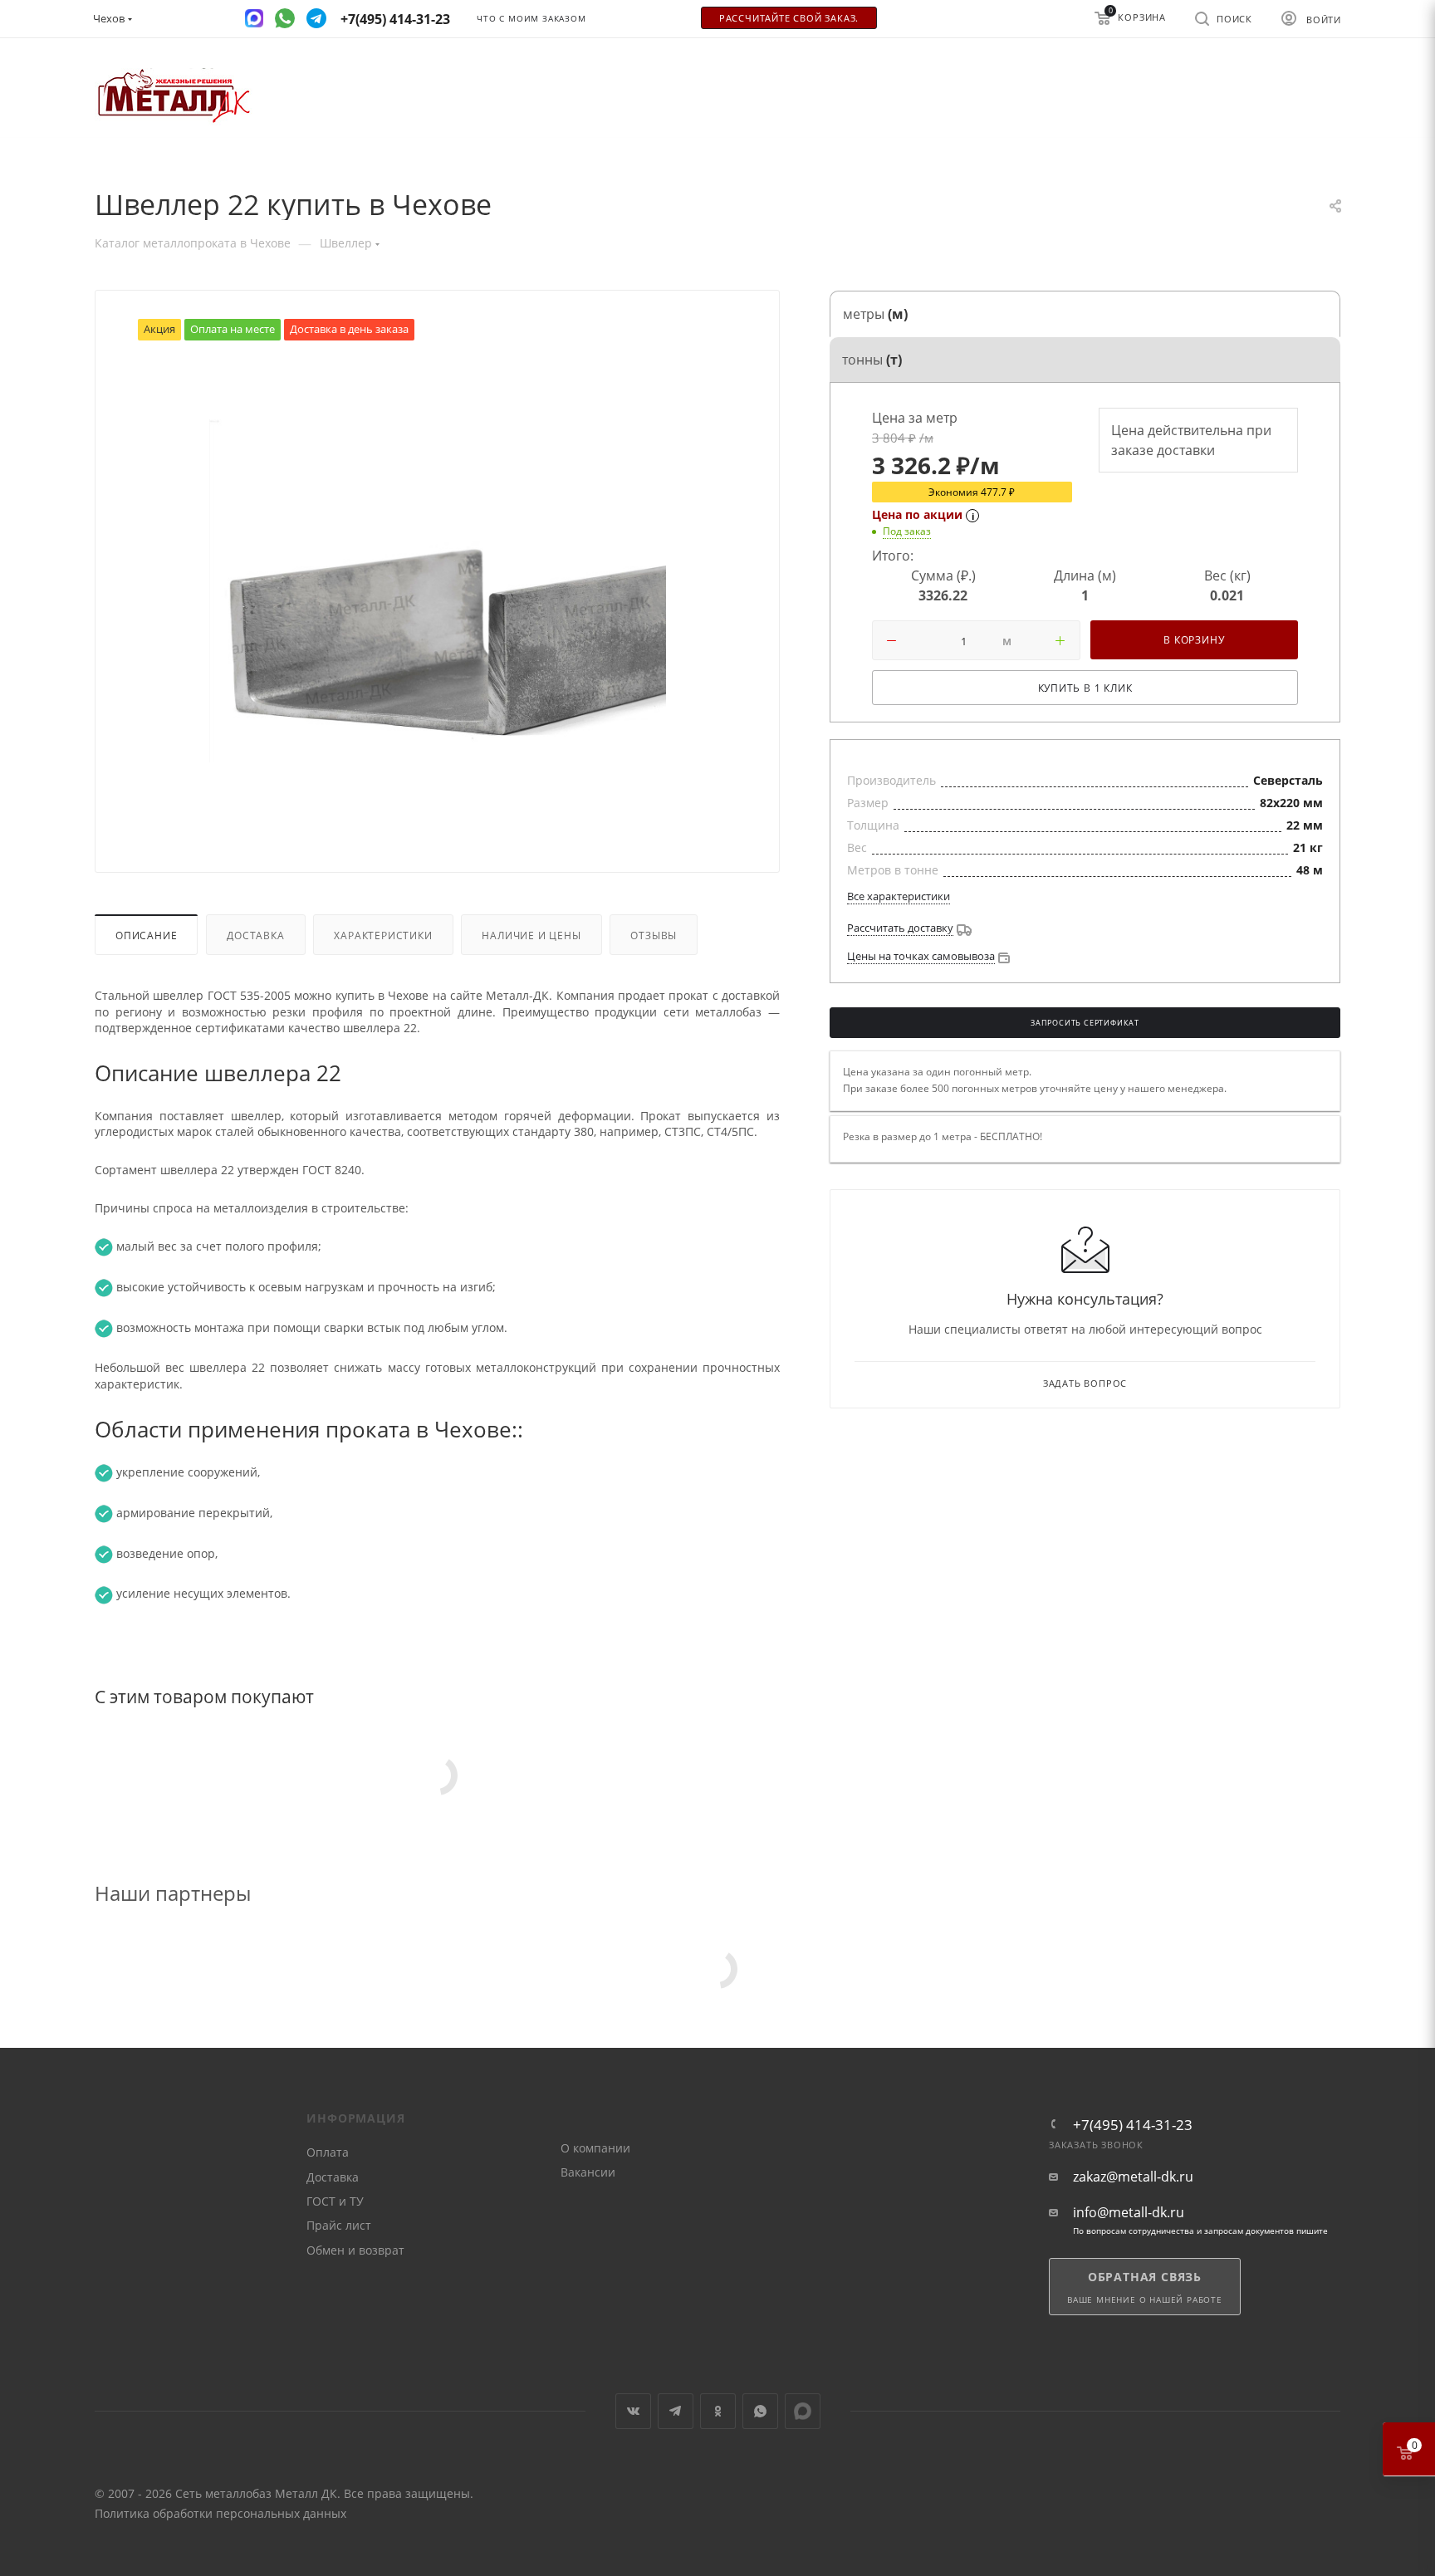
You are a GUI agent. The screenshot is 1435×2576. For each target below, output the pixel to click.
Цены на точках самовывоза (921, 956)
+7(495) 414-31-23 (1133, 2125)
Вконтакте (633, 2411)
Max (803, 2411)
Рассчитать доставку (900, 928)
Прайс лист (339, 2225)
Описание (146, 935)
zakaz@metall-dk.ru (1133, 2177)
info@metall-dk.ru (1129, 2213)
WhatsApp (760, 2411)
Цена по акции (917, 514)
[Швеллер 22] (438, 591)
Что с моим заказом (531, 19)
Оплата (328, 2152)
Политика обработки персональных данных (220, 2513)
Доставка (255, 935)
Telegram (676, 2411)
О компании (595, 2148)
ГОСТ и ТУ (335, 2201)
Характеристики (383, 935)
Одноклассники (718, 2411)
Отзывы (654, 935)
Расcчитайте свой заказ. (789, 18)
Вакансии (588, 2172)
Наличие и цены (531, 935)
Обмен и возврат (355, 2250)
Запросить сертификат (1085, 1023)
